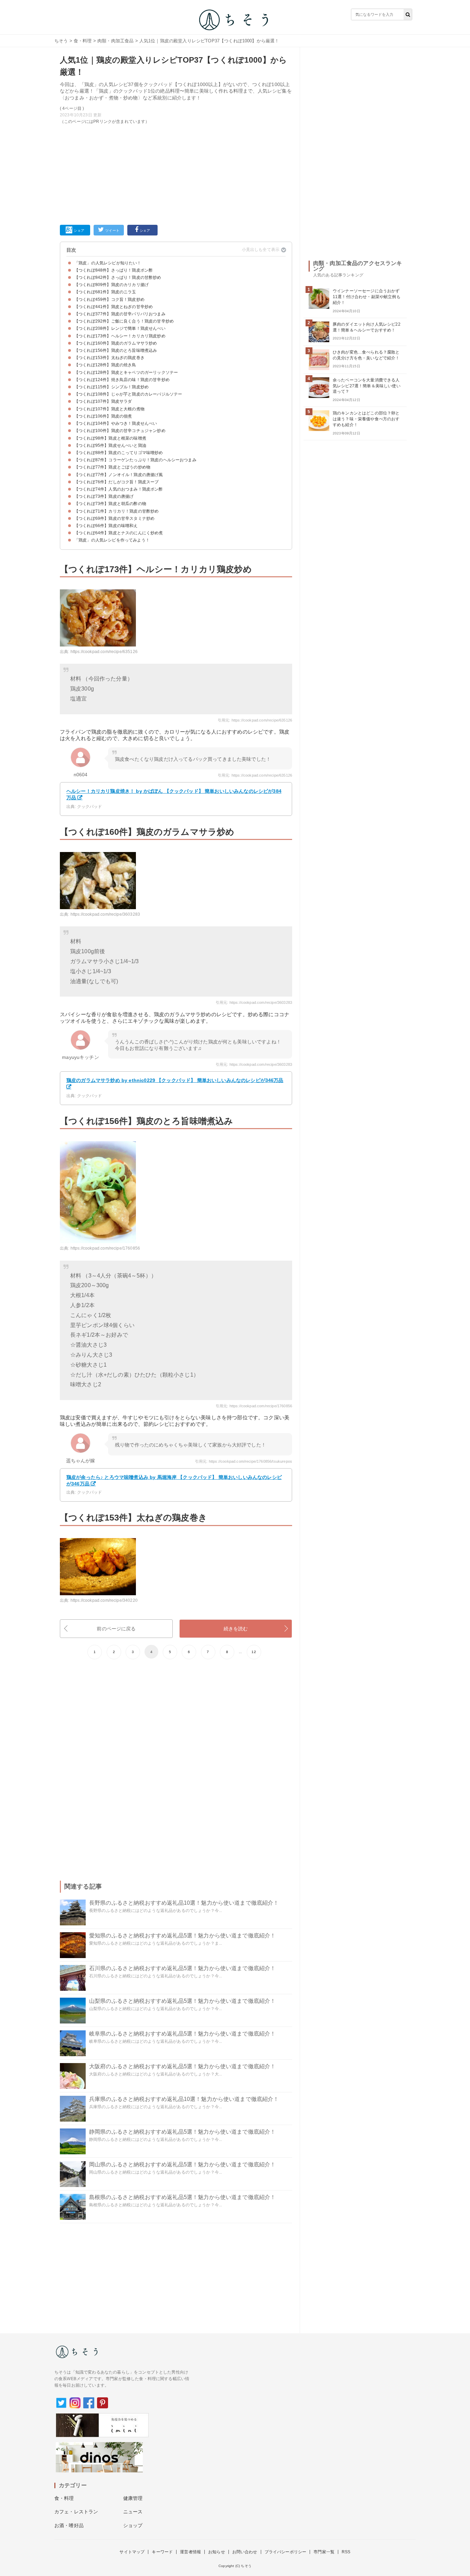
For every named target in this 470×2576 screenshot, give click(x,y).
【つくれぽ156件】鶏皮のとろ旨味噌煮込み (116, 350)
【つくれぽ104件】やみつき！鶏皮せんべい (116, 423)
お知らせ (217, 2552)
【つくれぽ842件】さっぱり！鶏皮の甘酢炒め (118, 277)
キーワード (162, 2552)
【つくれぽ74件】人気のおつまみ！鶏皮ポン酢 (119, 489)
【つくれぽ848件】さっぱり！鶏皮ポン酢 (114, 270)
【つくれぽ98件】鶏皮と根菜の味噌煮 (110, 438)
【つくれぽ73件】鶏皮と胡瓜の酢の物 (110, 504)
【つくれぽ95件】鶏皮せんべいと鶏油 (110, 445)
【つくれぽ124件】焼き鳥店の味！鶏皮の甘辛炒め (122, 380)
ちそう (61, 41)
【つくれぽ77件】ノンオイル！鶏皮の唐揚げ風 (119, 475)
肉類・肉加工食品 (115, 41)
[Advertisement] (176, 173)
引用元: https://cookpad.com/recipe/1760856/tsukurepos (244, 1461)
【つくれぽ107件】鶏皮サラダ (103, 401)
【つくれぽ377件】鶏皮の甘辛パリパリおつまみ (120, 314)
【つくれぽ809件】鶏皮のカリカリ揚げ (111, 285)
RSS (346, 2552)
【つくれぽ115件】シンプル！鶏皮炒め (111, 387)
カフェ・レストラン (76, 2512)
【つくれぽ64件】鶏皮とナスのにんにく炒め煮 (119, 533)
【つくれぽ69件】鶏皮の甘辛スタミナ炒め (114, 518)
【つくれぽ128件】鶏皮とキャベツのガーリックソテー (126, 372)
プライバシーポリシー (286, 2552)
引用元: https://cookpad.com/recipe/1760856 (254, 1406)
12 (254, 1652)
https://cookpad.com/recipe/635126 (104, 652)
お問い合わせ (245, 2552)
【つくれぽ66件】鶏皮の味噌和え (106, 526)
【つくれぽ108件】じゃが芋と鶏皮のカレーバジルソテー (128, 394)
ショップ (133, 2525)
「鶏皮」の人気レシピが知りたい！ (108, 263)
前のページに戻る (116, 1629)
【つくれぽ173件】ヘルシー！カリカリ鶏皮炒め (120, 336)
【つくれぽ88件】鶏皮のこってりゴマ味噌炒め (119, 453)
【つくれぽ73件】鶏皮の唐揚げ (104, 496)
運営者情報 (190, 2552)
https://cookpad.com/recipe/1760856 (105, 1248)
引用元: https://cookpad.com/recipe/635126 (255, 720)
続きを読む (236, 1629)
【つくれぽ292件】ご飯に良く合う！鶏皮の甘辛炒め (124, 321)
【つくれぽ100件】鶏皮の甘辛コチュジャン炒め (120, 431)
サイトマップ (132, 2552)
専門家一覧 (324, 2552)
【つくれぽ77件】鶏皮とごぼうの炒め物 (112, 467)
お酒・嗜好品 (69, 2525)
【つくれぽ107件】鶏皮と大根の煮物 (109, 409)
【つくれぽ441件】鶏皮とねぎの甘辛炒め (114, 307)
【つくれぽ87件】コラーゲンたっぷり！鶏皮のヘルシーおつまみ (135, 460)
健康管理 (133, 2498)
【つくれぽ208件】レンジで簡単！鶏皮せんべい (120, 328)
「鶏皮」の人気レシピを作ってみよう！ (112, 540)
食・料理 (83, 41)
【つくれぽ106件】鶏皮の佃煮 (103, 416)
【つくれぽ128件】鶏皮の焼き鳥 (105, 365)
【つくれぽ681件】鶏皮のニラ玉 (105, 292)
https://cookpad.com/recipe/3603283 (105, 914)
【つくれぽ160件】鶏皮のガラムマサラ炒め (116, 343)
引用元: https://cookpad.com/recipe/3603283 (254, 1002)
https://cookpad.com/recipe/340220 (104, 1600)
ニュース (133, 2512)
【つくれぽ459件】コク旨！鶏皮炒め (109, 299)
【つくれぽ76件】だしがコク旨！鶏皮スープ (116, 482)
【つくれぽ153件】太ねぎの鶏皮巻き (109, 358)
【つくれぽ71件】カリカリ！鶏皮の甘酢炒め (116, 511)
